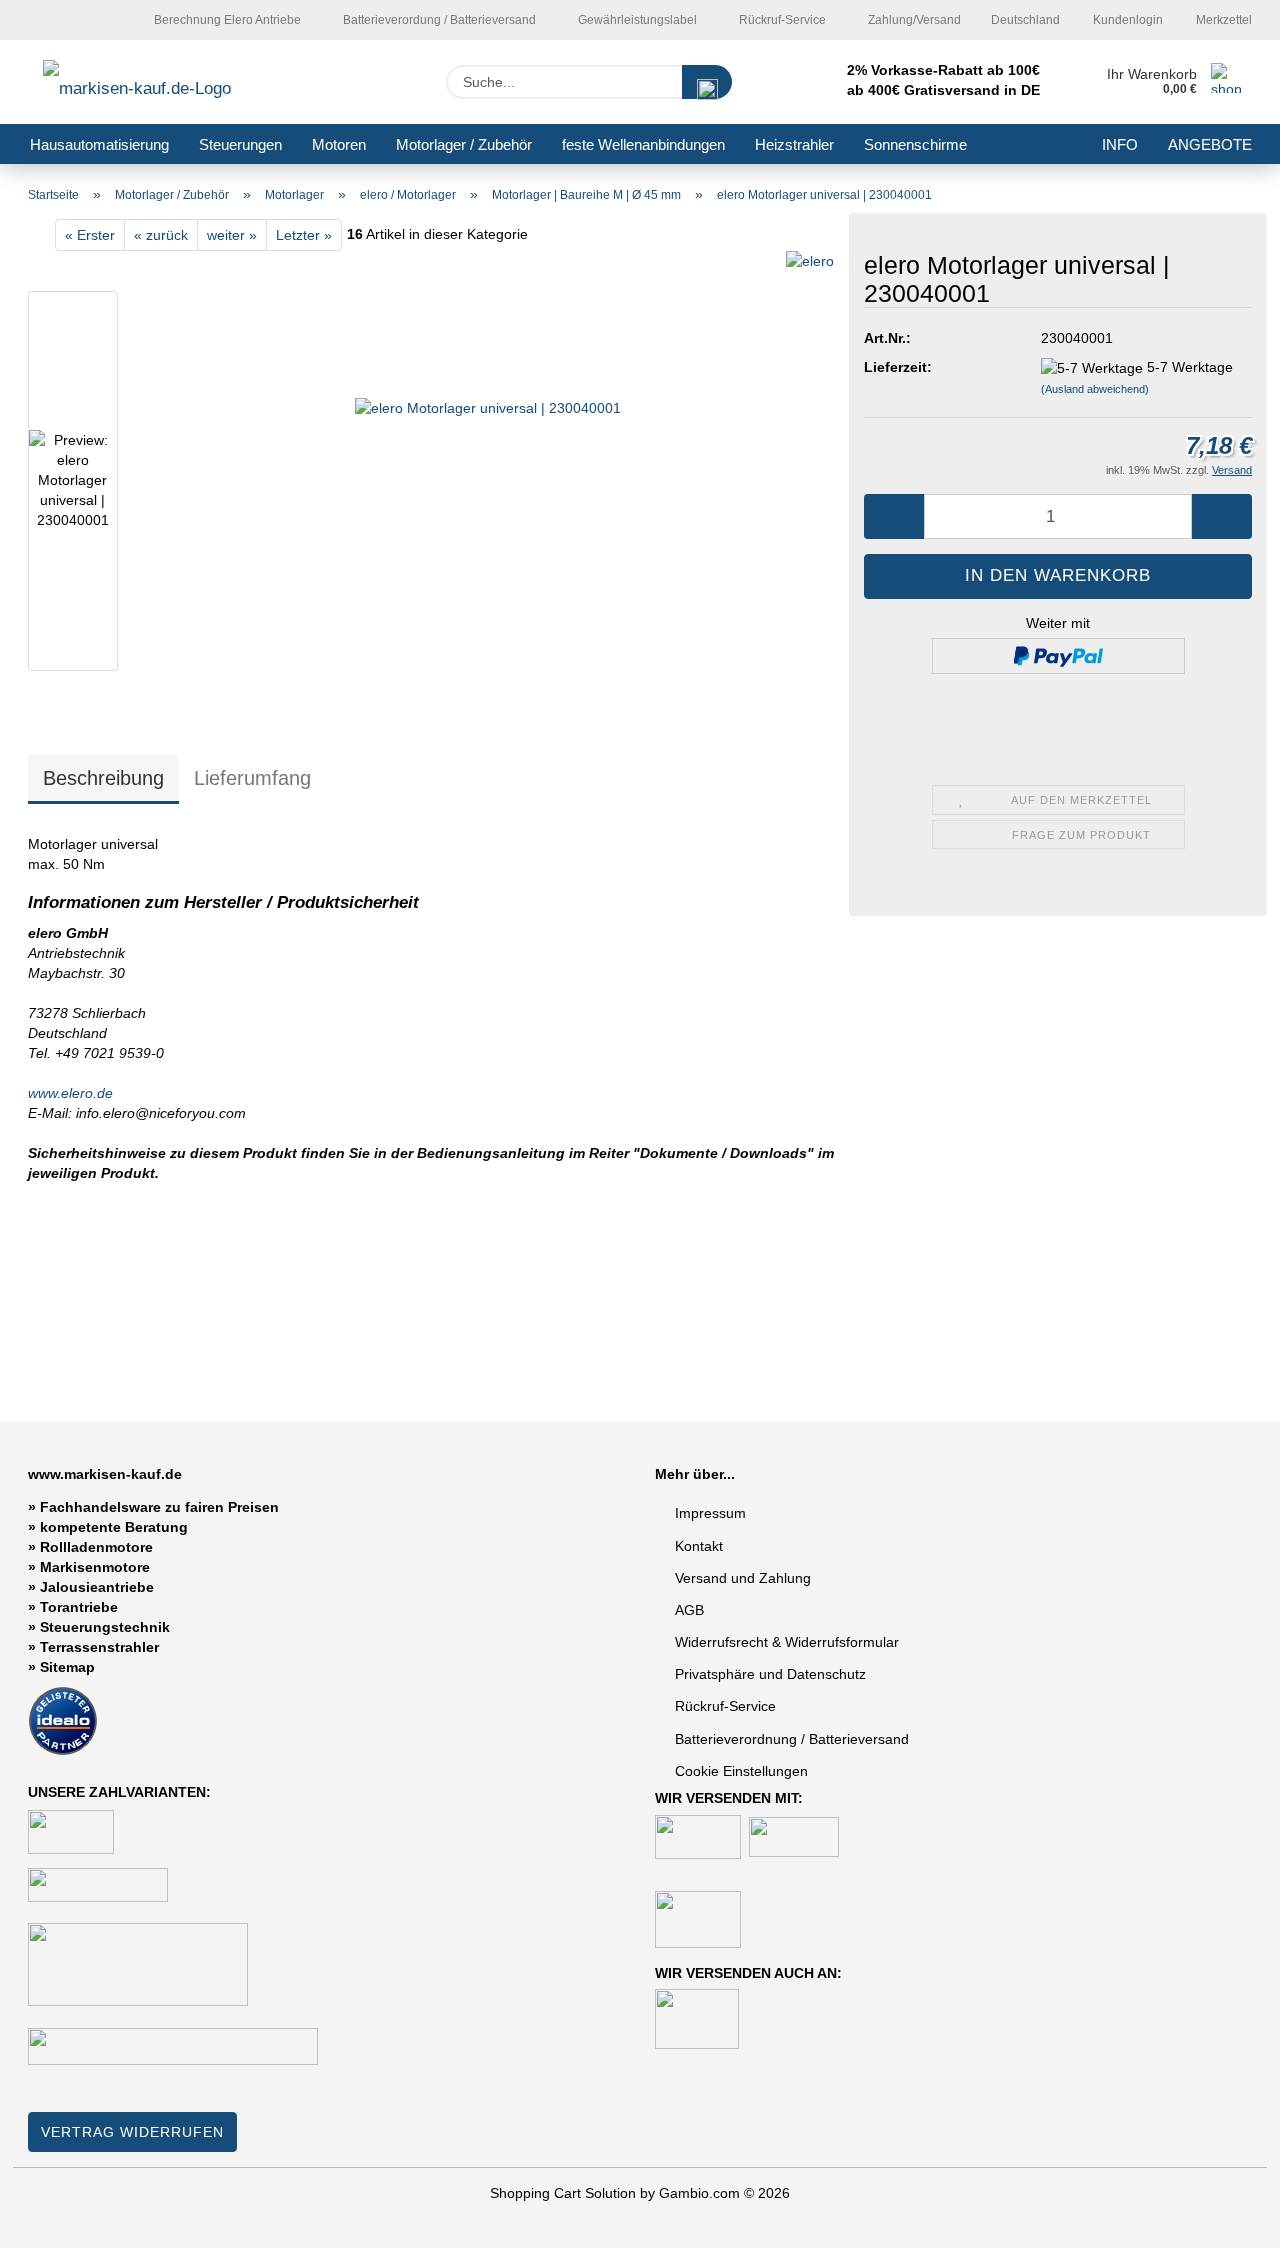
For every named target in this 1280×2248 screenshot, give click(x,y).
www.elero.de (70, 1093)
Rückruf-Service (781, 20)
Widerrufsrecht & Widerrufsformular (787, 1642)
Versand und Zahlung (743, 1578)
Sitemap (67, 1667)
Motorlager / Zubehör (464, 144)
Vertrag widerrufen (132, 2132)
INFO (1120, 144)
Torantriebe (79, 1607)
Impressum (710, 1513)
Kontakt (699, 1546)
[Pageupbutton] (1225, 2218)
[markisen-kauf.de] (165, 82)
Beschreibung (103, 778)
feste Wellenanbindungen (643, 144)
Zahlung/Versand (913, 20)
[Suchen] (707, 82)
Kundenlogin (1126, 20)
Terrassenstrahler (99, 1647)
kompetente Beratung (114, 1527)
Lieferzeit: (898, 367)
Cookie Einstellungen (741, 1771)
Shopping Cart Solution (563, 2193)
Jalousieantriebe (97, 1587)
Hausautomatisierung (99, 144)
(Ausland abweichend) (1095, 389)
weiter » (232, 235)
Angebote (1210, 144)
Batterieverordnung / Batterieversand (792, 1739)
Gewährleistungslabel (636, 20)
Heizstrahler (794, 144)
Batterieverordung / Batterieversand (438, 20)
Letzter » (304, 235)
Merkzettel (1222, 20)
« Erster (90, 235)
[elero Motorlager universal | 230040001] (488, 485)
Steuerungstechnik (105, 1627)
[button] (894, 516)
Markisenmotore (95, 1567)
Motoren (339, 144)
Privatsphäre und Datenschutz (770, 1674)
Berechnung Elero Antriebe (226, 20)
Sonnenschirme (915, 144)
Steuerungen (240, 144)
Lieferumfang (252, 778)
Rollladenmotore (96, 1547)
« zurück (161, 235)
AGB (689, 1610)
